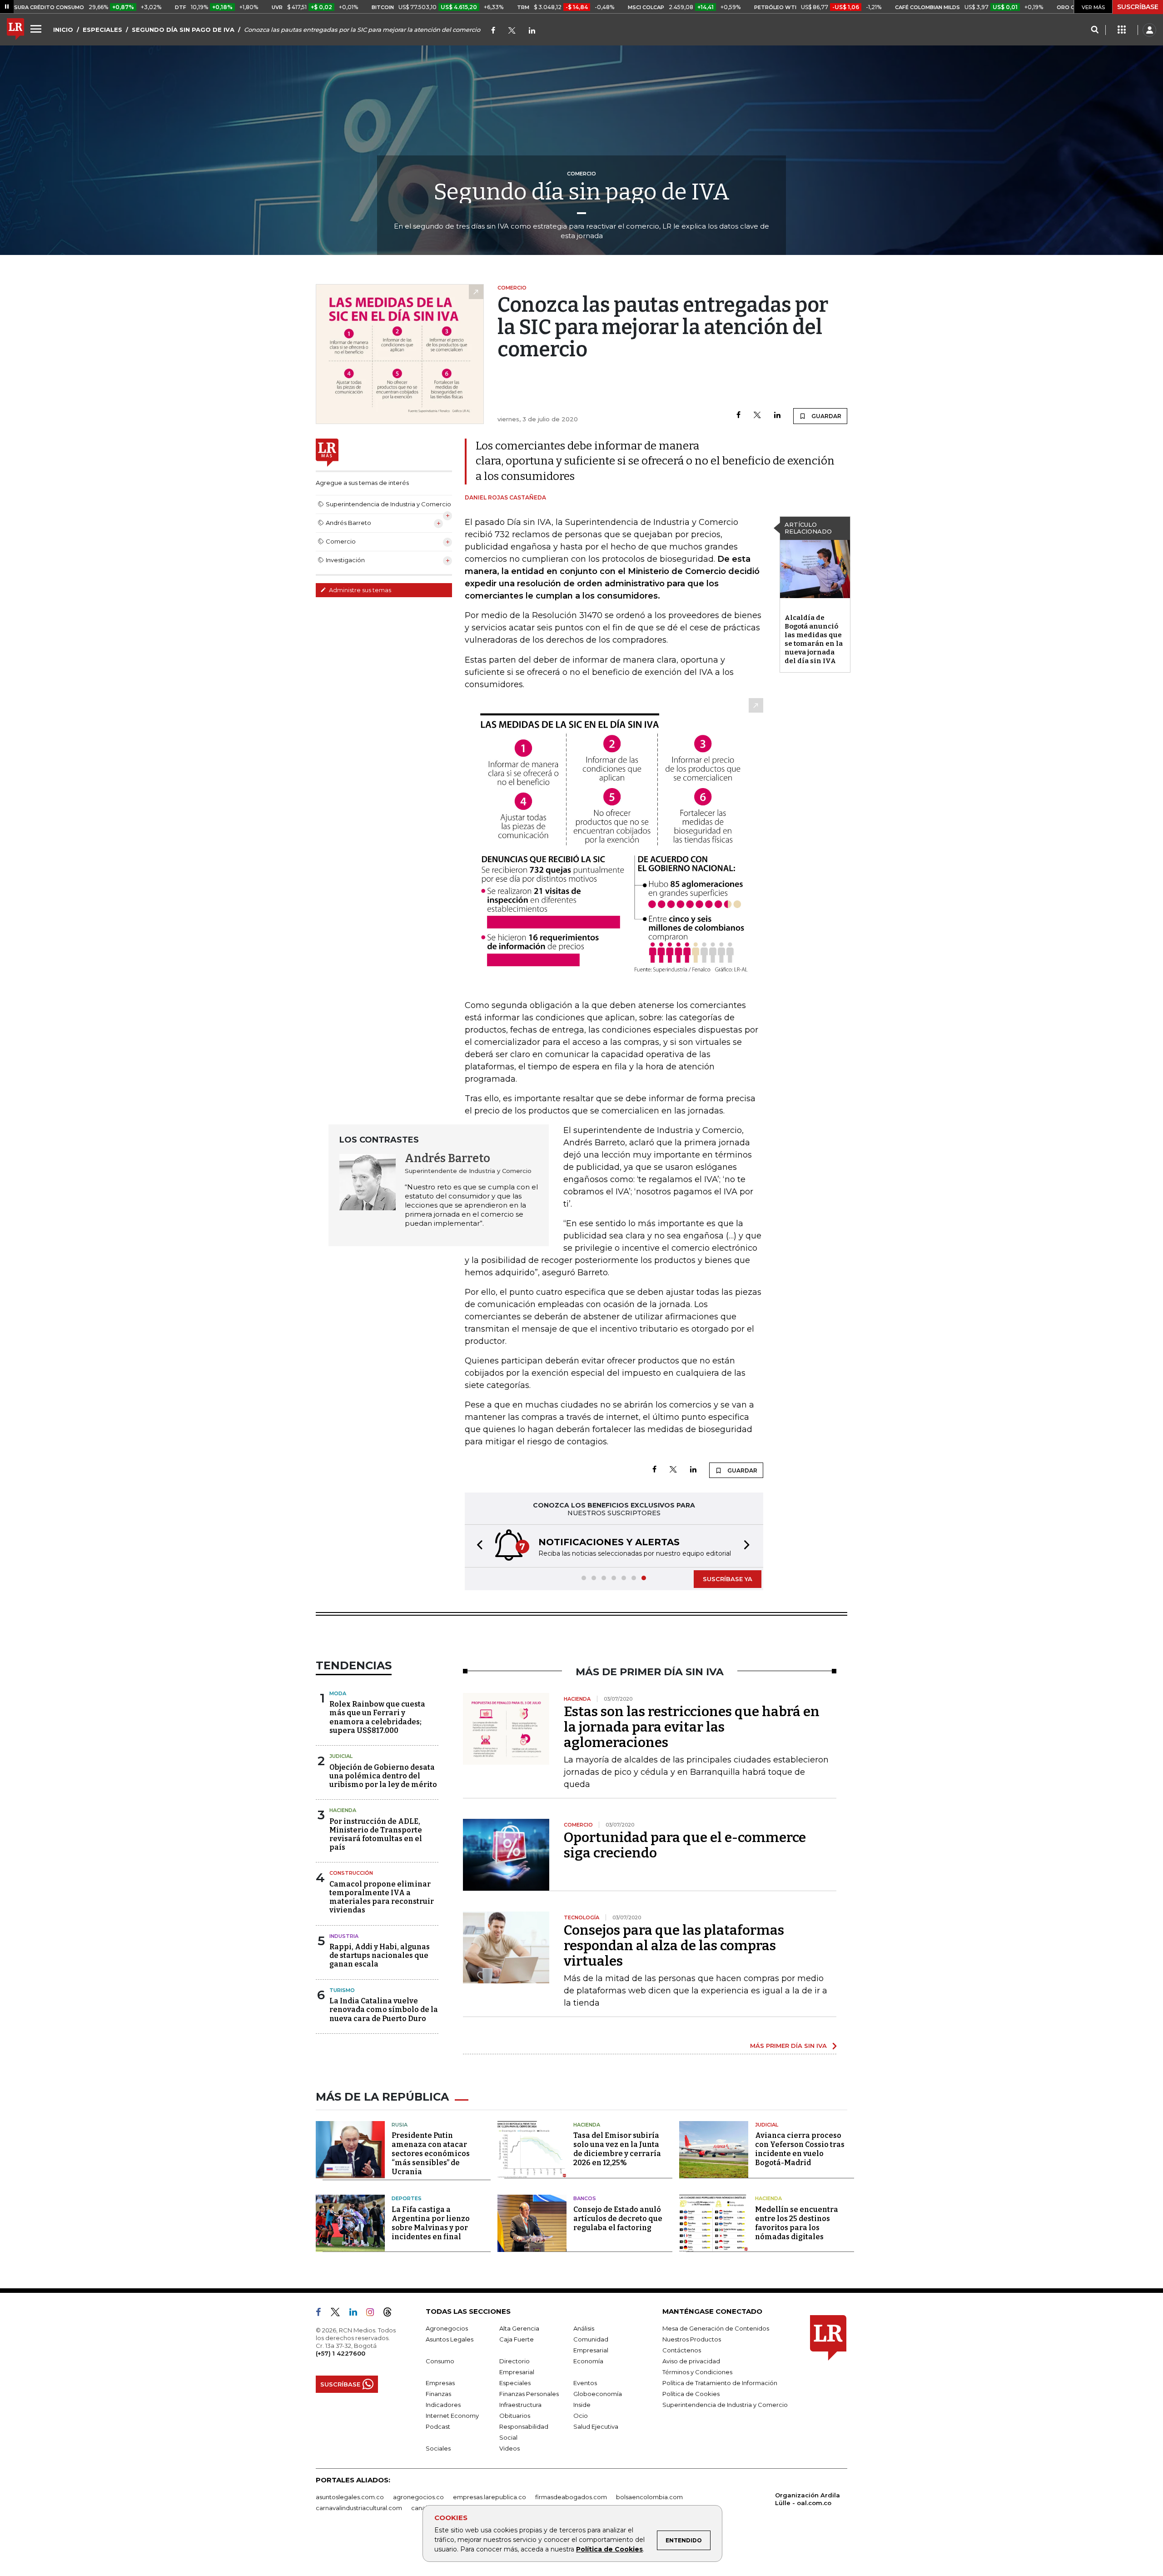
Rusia (400, 2125)
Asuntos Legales (450, 2339)
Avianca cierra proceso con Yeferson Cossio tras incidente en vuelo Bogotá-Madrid (800, 2149)
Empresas (440, 2383)
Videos (509, 2448)
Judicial (341, 1756)
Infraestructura (520, 2405)
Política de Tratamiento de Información (720, 2383)
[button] (477, 1546)
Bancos (585, 2198)
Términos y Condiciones (697, 2372)
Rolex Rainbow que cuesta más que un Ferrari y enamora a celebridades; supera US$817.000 (377, 1717)
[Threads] (391, 2314)
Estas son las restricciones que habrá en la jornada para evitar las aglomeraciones (692, 1727)
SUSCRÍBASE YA (728, 1579)
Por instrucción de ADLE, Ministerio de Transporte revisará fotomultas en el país (376, 1835)
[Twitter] (512, 31)
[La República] (15, 30)
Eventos (585, 2383)
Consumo (440, 2361)
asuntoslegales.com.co (350, 2497)
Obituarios (515, 2416)
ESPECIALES (102, 30)
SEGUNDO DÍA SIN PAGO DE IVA (183, 30)
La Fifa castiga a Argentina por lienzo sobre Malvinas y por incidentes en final (431, 2223)
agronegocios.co (418, 2497)
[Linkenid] (532, 31)
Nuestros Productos (692, 2339)
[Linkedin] (777, 416)
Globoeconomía (598, 2394)
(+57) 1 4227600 (340, 2353)
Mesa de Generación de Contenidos (716, 2328)
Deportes (407, 2198)
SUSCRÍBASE (1138, 7)
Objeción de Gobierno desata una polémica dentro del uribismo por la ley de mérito (383, 1776)
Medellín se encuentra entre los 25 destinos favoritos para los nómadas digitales (797, 2223)
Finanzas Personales (529, 2394)
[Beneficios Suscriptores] (1122, 30)
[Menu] (37, 29)
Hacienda (343, 1810)
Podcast (438, 2426)
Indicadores (443, 2405)
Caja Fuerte (517, 2339)
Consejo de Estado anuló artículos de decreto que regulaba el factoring (618, 2219)
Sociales (438, 2448)
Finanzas (438, 2394)
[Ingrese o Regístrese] (1149, 30)
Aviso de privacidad (691, 2361)
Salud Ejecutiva (596, 2426)
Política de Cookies (609, 2549)
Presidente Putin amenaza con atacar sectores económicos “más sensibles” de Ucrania (431, 2154)
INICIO (63, 30)
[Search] (1095, 30)
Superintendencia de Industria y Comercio (725, 2405)
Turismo (342, 1990)
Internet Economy (452, 2416)
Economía (588, 2361)
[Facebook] (493, 31)
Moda (338, 1693)
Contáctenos (682, 2350)
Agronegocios (447, 2328)
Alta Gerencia (519, 2328)
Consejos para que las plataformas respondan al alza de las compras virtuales (674, 1946)
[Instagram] (374, 2314)
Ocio (581, 2416)
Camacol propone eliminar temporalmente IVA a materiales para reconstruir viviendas (382, 1897)
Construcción (351, 1873)
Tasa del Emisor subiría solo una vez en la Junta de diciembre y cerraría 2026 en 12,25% (617, 2149)
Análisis (584, 2328)
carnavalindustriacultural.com (359, 2508)
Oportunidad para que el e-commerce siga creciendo (685, 1845)
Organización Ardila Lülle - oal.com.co (808, 2499)
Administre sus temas (359, 590)
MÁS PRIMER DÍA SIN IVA (788, 2046)
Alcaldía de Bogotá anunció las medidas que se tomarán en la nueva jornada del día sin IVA (814, 639)
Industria (344, 1936)
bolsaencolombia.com (649, 2497)
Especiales (515, 2383)
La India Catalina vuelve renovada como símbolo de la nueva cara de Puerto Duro (384, 2009)
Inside (582, 2405)
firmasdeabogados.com (571, 2497)
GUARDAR (826, 416)
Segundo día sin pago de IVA (581, 192)
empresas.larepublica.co (490, 2497)
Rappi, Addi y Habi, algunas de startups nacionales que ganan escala (380, 1955)
